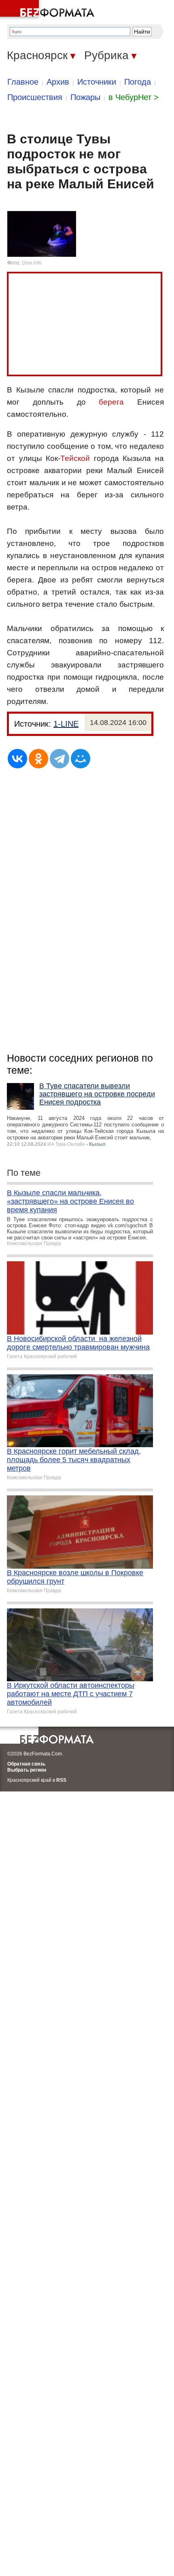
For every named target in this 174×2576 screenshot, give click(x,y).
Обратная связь (26, 1764)
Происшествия (35, 97)
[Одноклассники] (38, 759)
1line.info (32, 263)
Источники (97, 82)
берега (111, 402)
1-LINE (66, 724)
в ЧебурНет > (134, 97)
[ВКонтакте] (17, 759)
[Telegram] (59, 759)
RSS (61, 1780)
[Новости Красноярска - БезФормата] (49, 10)
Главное (23, 82)
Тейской (75, 458)
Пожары (85, 97)
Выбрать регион (27, 1770)
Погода (138, 82)
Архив (58, 82)
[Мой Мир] (81, 759)
